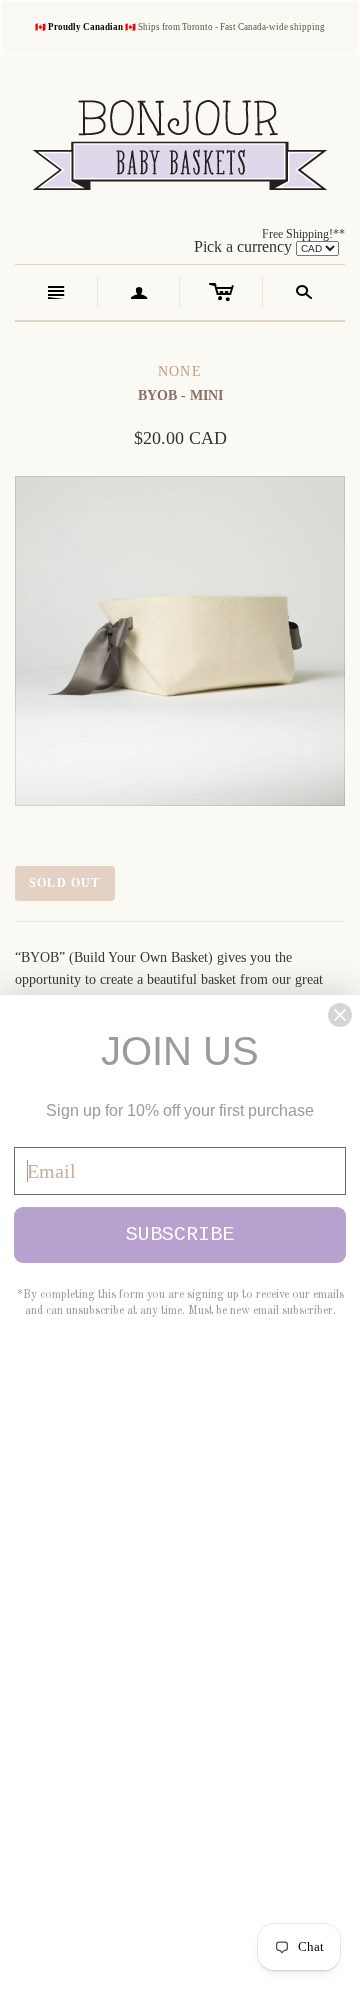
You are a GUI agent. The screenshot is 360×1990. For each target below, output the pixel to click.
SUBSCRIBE (180, 1234)
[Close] (340, 1015)
